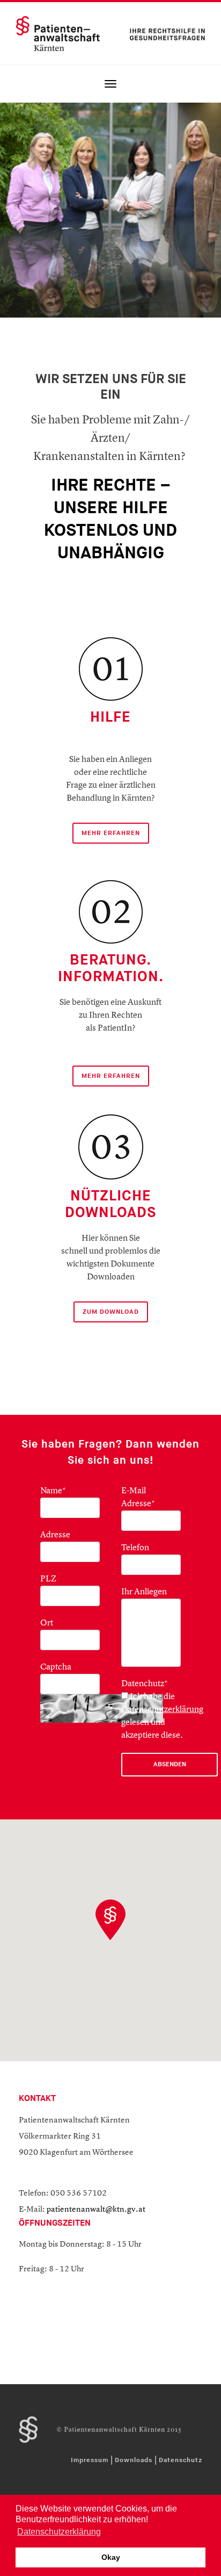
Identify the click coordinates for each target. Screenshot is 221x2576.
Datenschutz (181, 2460)
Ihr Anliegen (144, 1592)
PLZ (48, 1579)
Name (53, 1491)
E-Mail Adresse (138, 1498)
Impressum (90, 2460)
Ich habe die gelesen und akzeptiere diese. (162, 1716)
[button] (110, 1920)
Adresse (55, 1535)
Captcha (56, 1667)
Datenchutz (145, 1684)
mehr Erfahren (111, 833)
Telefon (135, 1548)
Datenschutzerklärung (162, 1710)
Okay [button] (111, 2557)
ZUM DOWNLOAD (111, 1312)
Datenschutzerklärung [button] (59, 2532)
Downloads (134, 2460)
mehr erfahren (111, 1076)
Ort (47, 1623)
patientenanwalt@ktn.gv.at (96, 2210)
